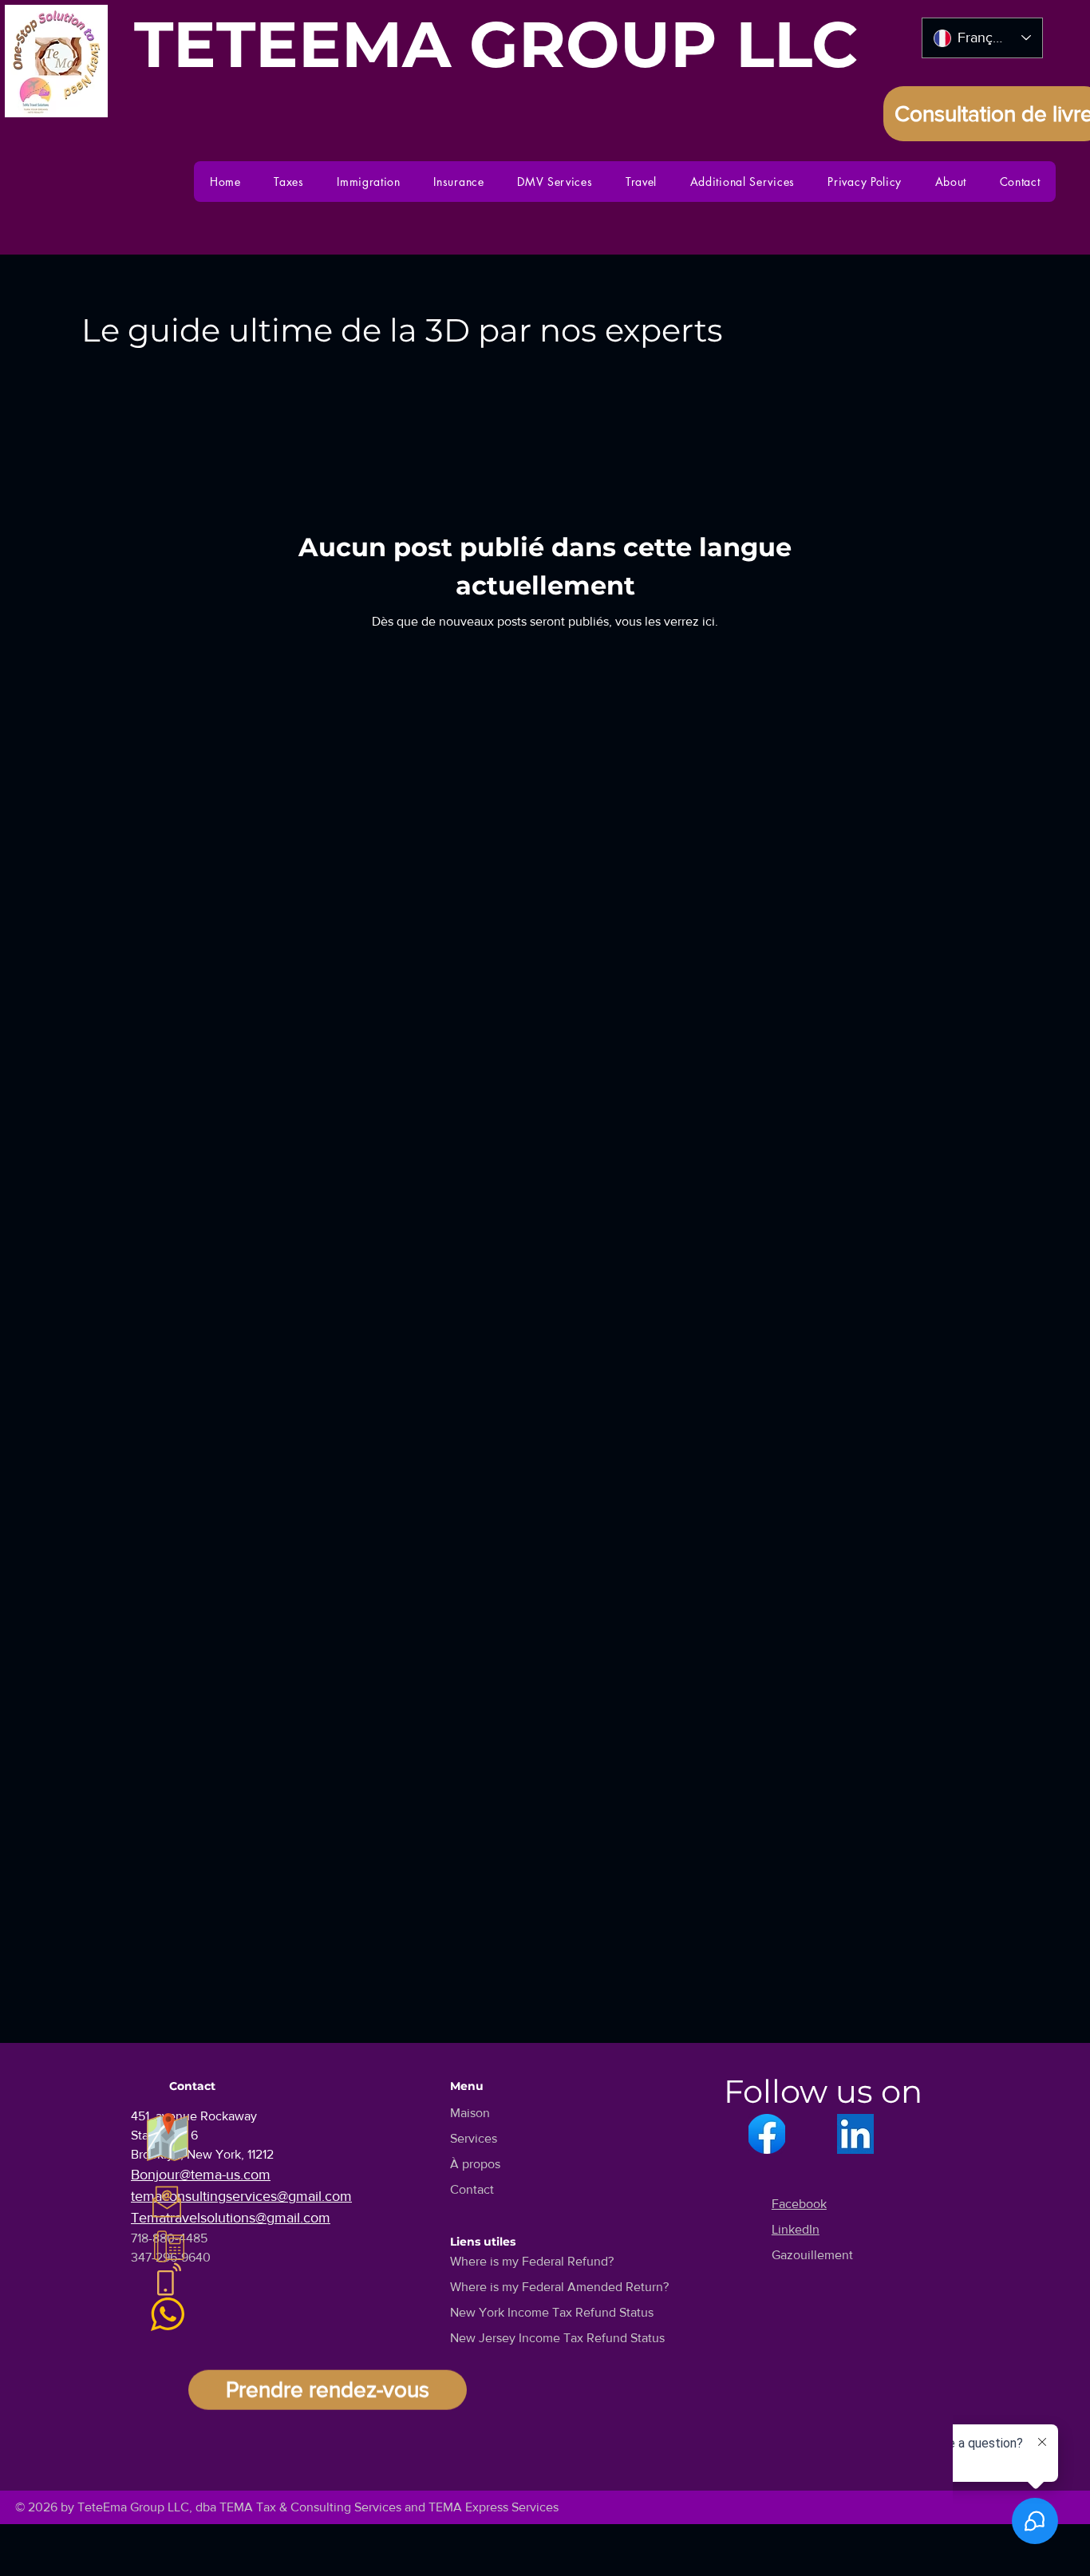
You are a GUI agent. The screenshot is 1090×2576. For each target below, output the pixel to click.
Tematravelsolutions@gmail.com (231, 2218)
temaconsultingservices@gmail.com (241, 2196)
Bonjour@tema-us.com (201, 2175)
